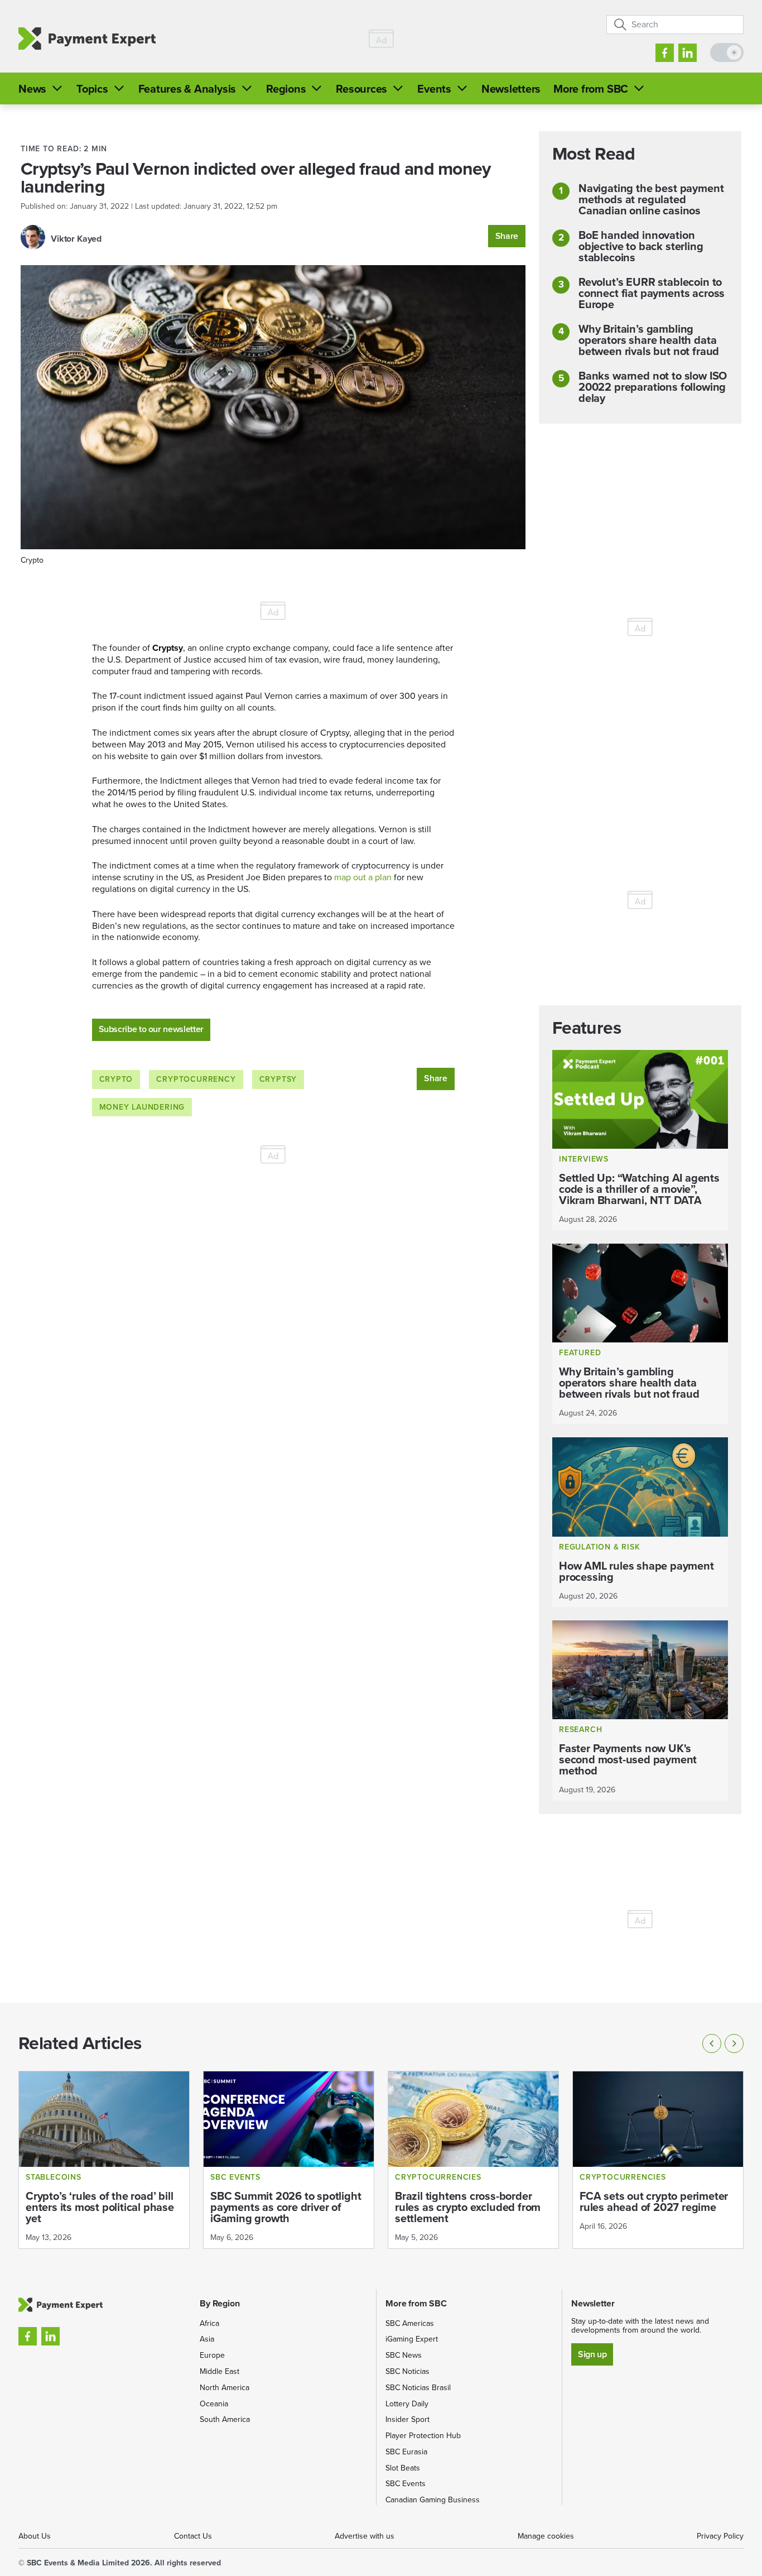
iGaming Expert (412, 2339)
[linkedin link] (688, 53)
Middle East (220, 2371)
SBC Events (406, 2484)
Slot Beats (403, 2468)
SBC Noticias (407, 2371)
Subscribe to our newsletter (151, 1029)
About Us (35, 2536)
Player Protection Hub (423, 2436)
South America (225, 2419)
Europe (212, 2355)
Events (434, 89)
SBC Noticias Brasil (418, 2388)
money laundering (142, 1107)
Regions (286, 89)
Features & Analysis (187, 89)
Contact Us (193, 2536)
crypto (116, 1079)
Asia (207, 2339)
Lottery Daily (407, 2404)
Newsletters (511, 89)
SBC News (404, 2355)
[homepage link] (87, 39)
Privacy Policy (720, 2536)
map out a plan (362, 877)
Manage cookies (546, 2536)
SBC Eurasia (406, 2452)
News (32, 89)
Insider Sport (407, 2419)
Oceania (214, 2404)
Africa (209, 2323)
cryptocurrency (196, 1079)
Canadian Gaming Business (433, 2500)
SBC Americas (410, 2323)
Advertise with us (365, 2536)
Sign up (592, 2354)
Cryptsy (278, 1079)
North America (225, 2388)
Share (507, 236)
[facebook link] (665, 53)
